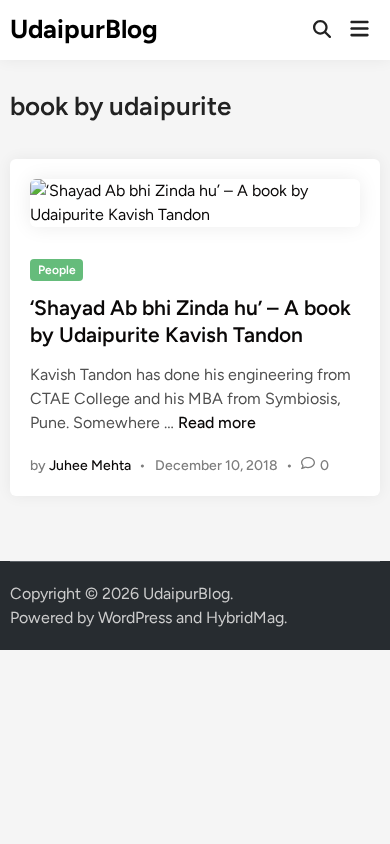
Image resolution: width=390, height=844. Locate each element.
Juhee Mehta (90, 465)
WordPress (135, 617)
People (57, 270)
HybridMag (245, 617)
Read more (217, 422)
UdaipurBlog (84, 29)
